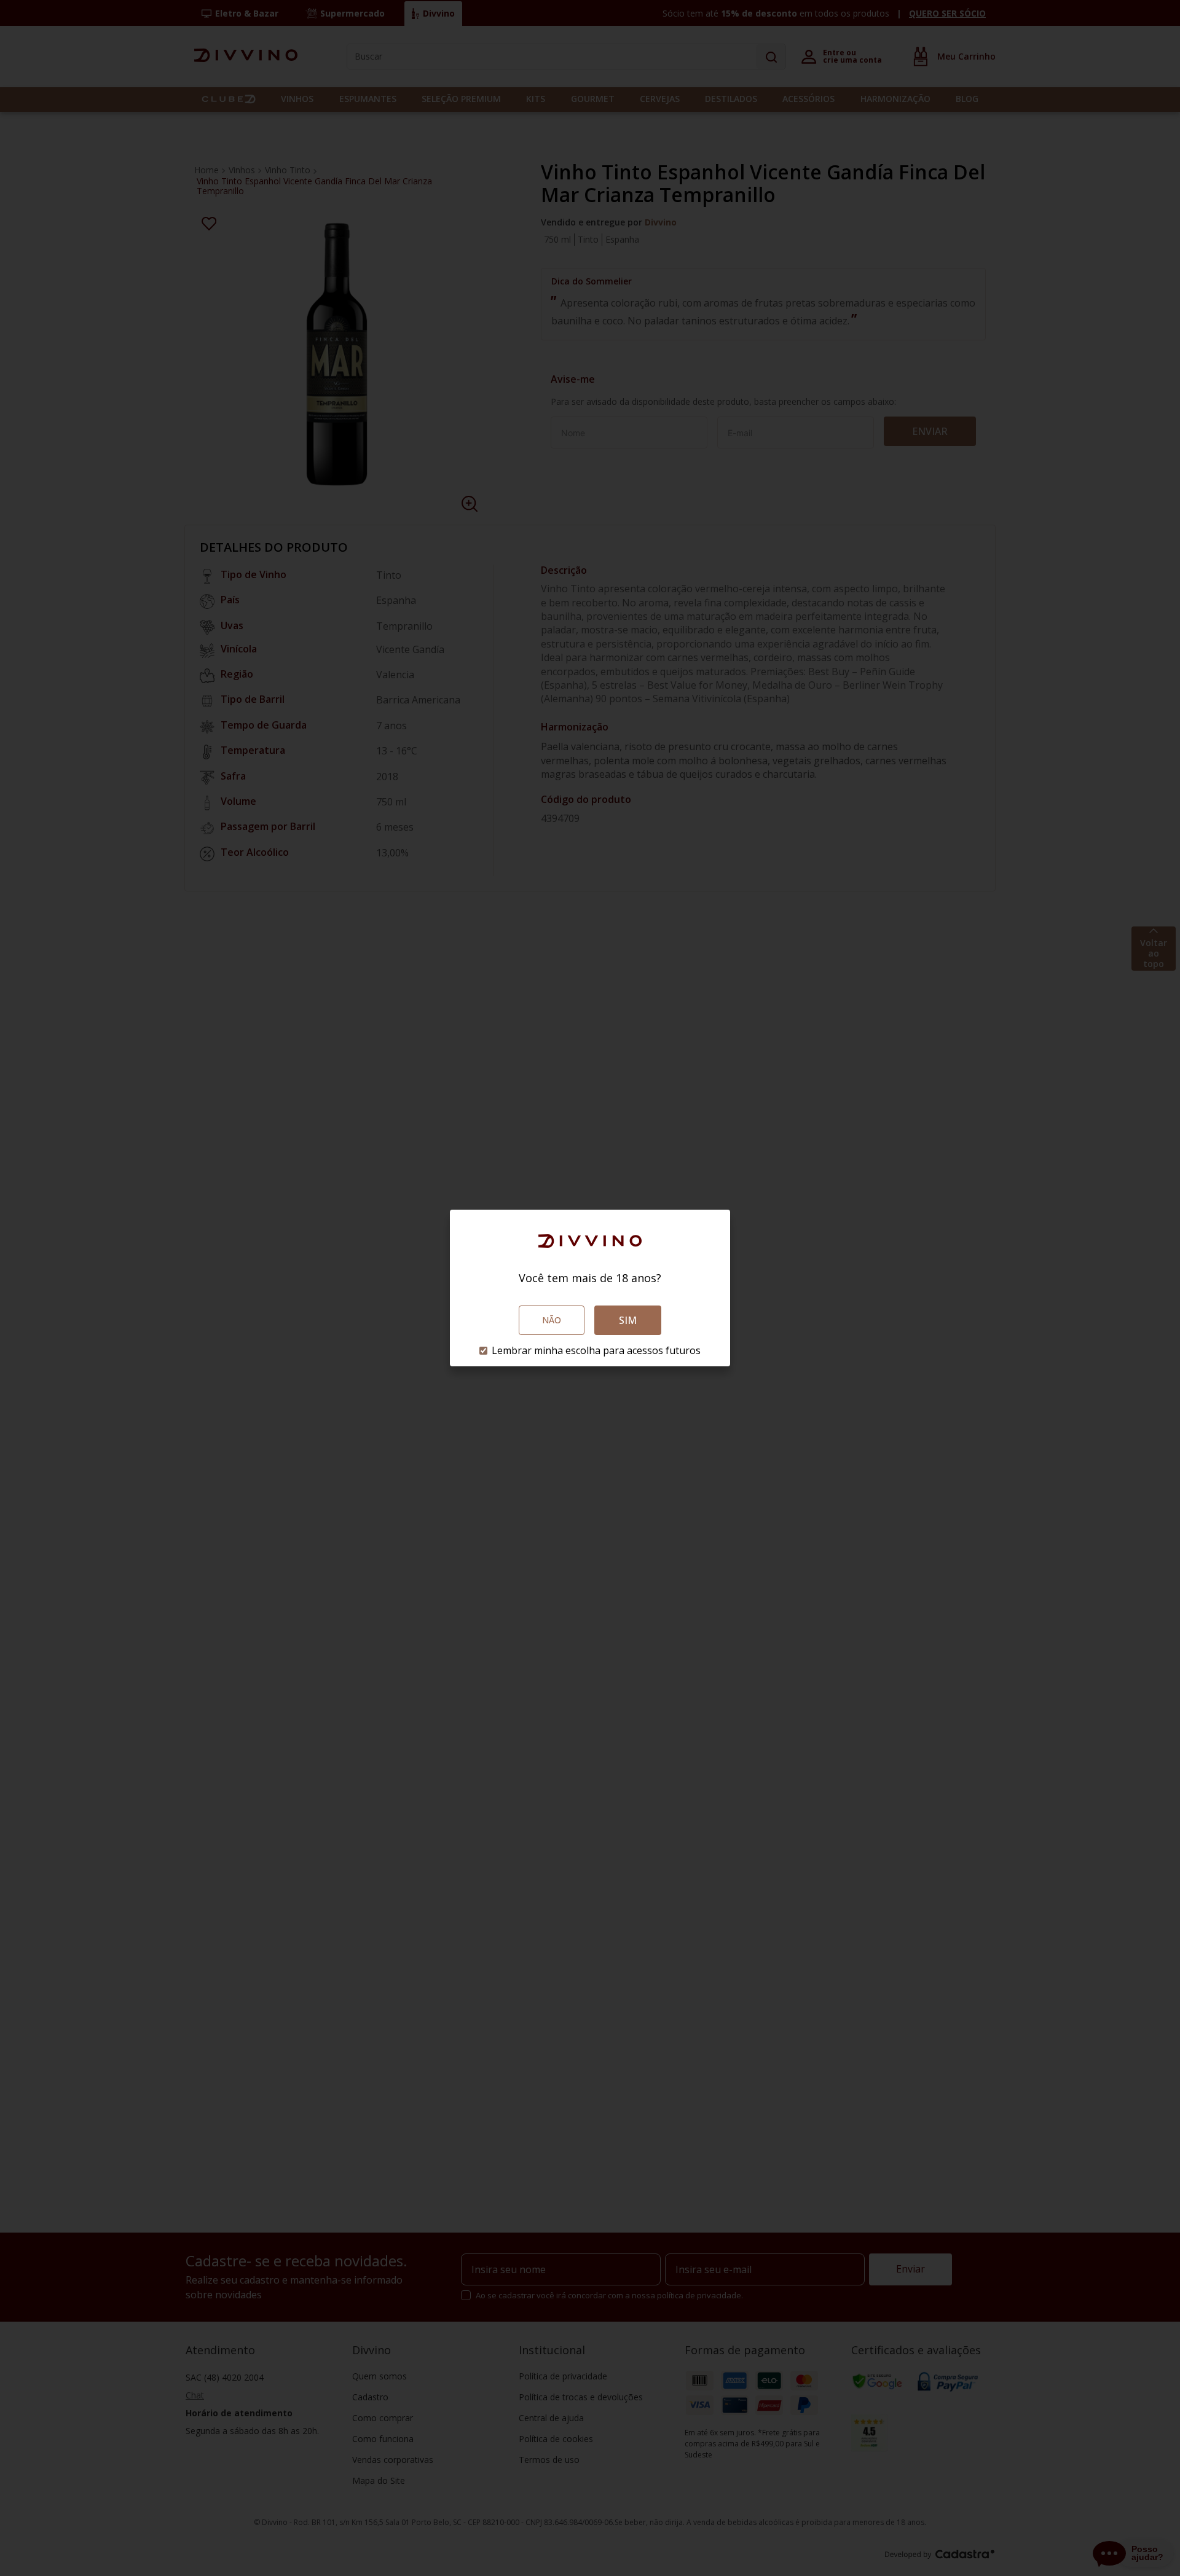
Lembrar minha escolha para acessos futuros (596, 1350)
